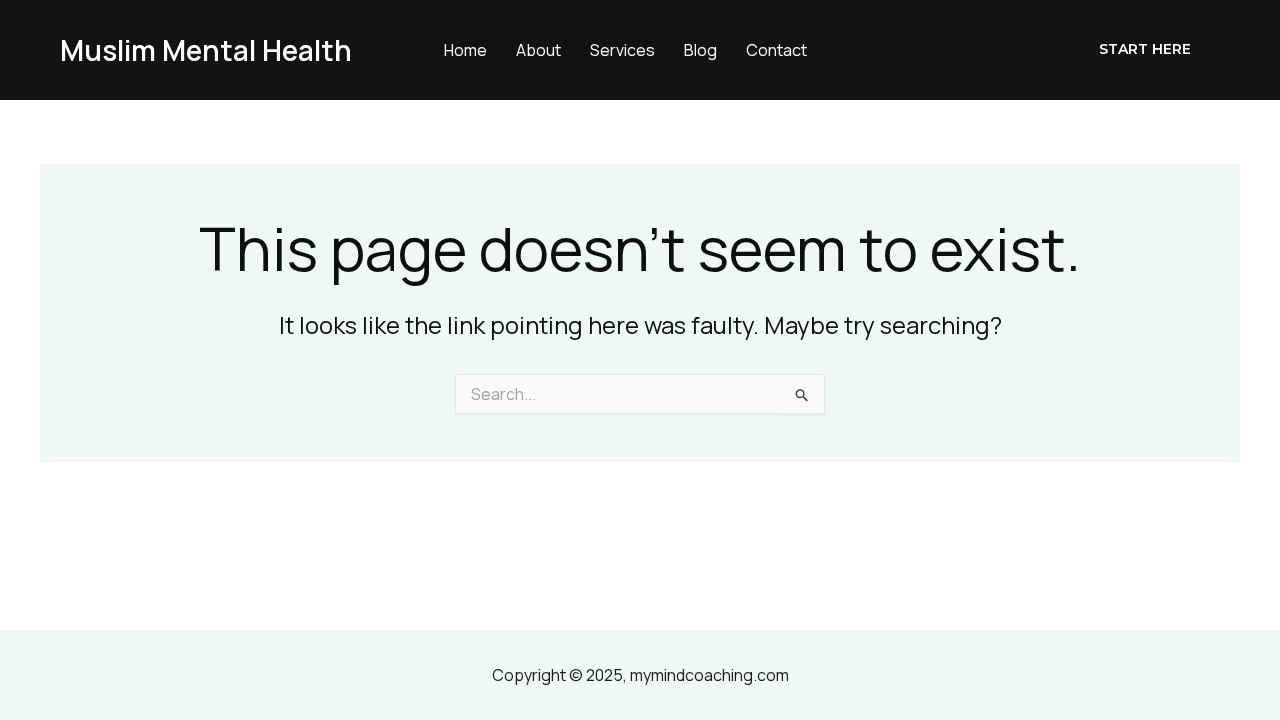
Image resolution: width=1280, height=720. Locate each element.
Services (622, 50)
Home (465, 50)
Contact (776, 50)
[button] (1145, 50)
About (538, 50)
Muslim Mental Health (206, 50)
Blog (700, 50)
